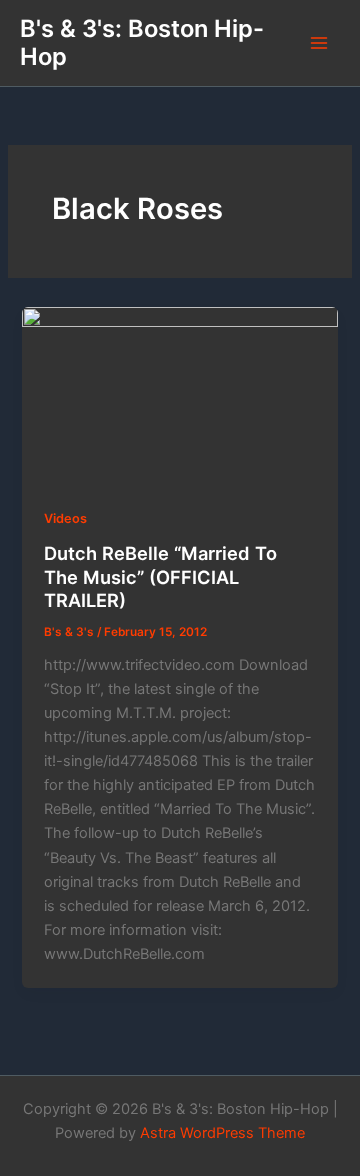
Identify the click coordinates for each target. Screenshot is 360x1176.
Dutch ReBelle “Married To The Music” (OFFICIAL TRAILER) (160, 576)
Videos (65, 518)
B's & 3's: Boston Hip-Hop (142, 42)
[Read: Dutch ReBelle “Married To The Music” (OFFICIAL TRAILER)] (179, 395)
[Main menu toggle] (319, 43)
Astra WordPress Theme (222, 1133)
